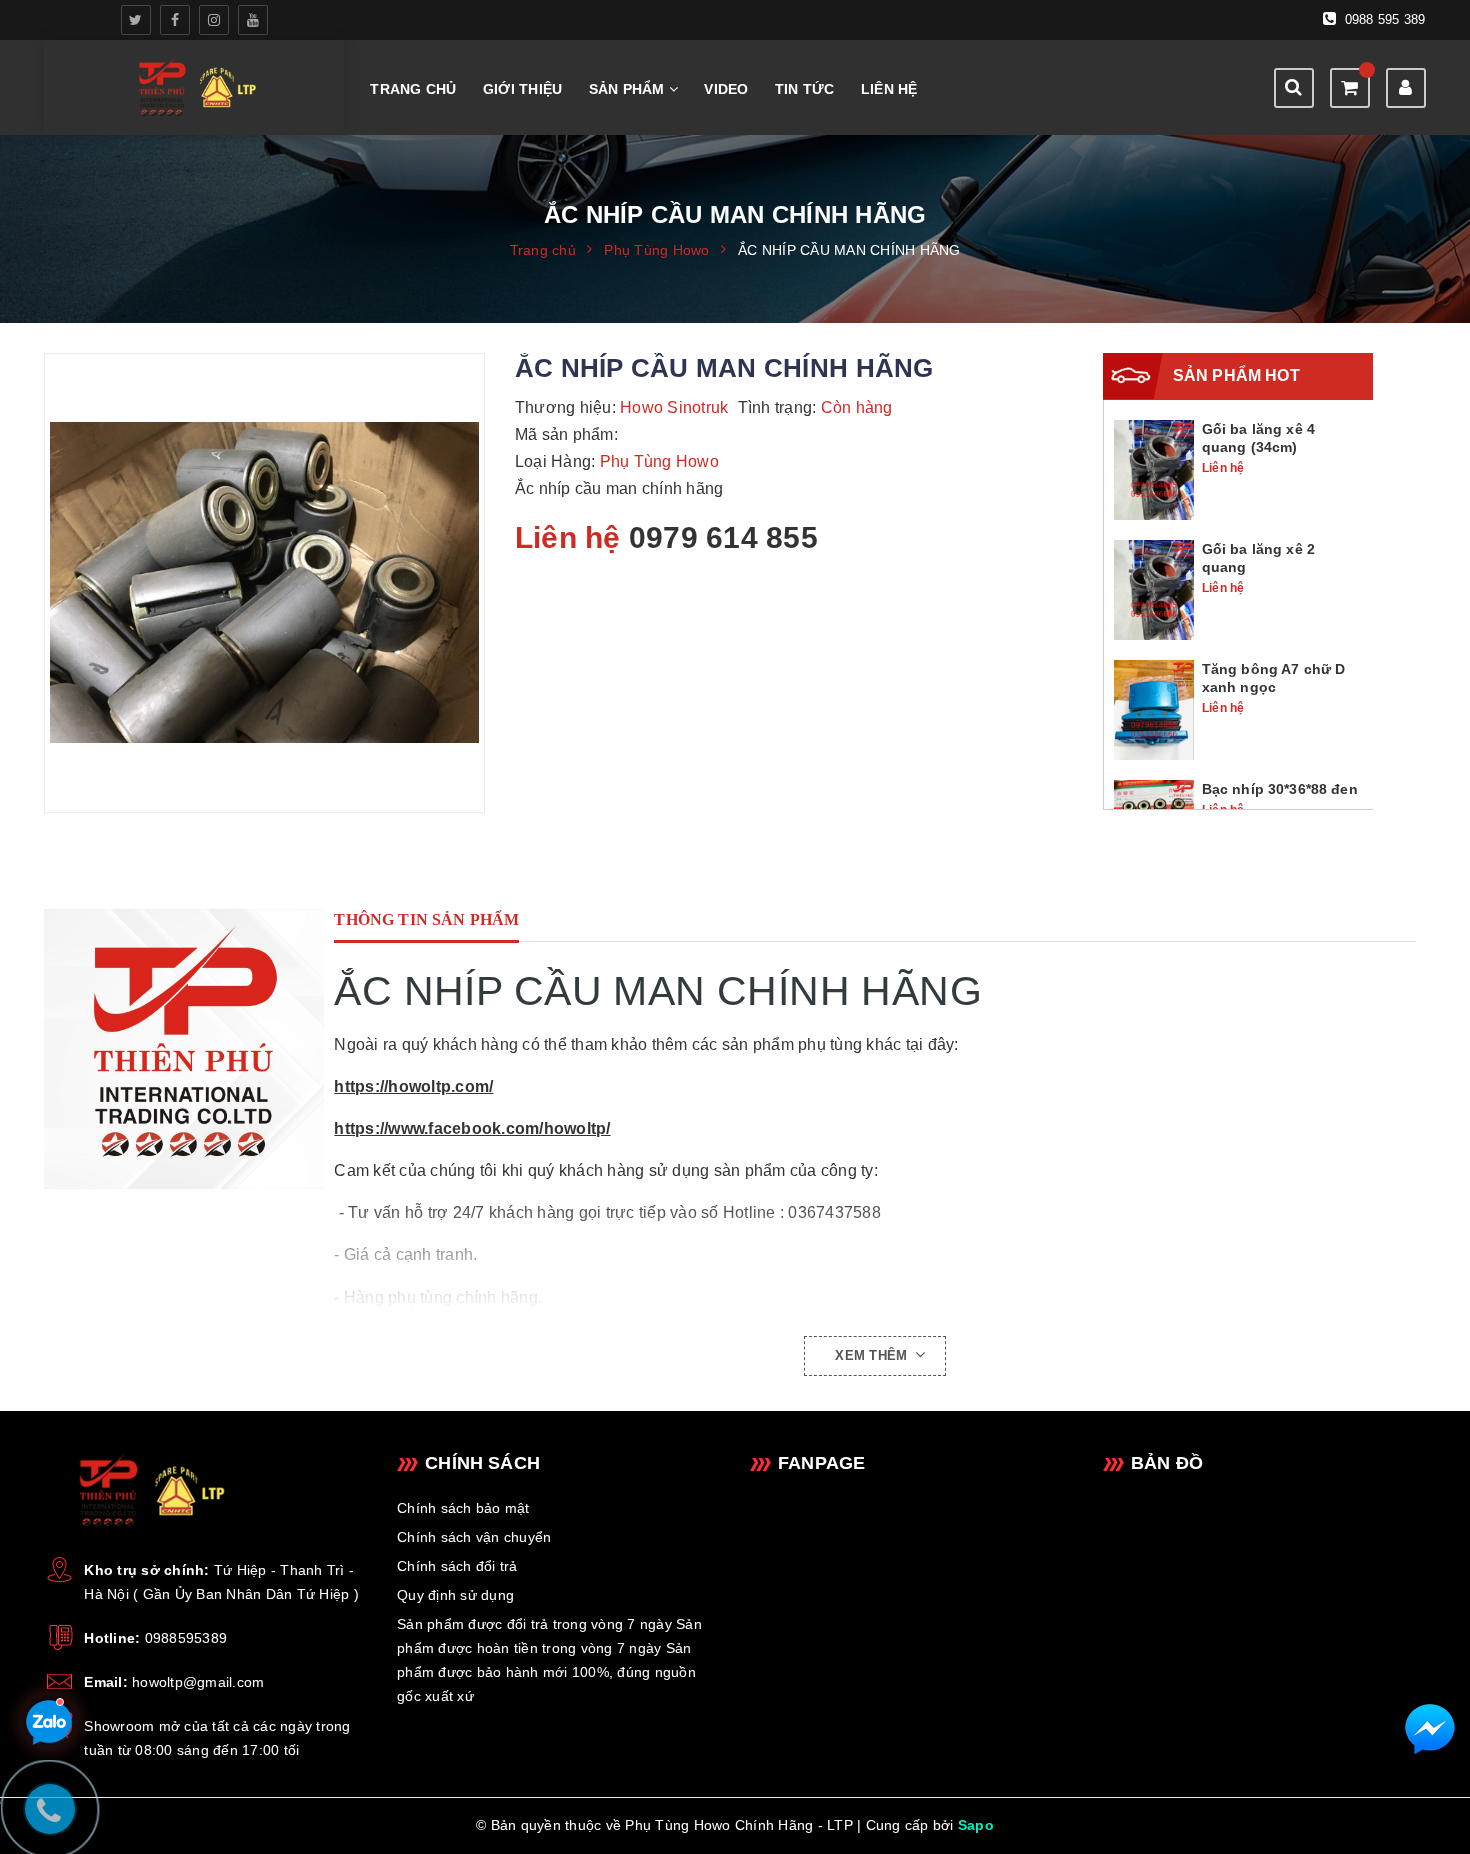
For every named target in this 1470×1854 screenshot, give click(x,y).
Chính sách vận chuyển (474, 1537)
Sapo (976, 1825)
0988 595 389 (1382, 19)
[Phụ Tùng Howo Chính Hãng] (184, 1049)
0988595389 (186, 1638)
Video (726, 89)
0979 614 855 (723, 537)
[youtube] (253, 20)
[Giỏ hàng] (1350, 88)
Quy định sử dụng (455, 1595)
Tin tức (805, 89)
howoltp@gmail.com (198, 1682)
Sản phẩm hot (1236, 375)
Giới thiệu (523, 89)
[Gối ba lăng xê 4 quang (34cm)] (1154, 469)
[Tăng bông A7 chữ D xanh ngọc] (1154, 709)
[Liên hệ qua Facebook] (1430, 1729)
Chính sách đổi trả (457, 1566)
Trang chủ (413, 89)
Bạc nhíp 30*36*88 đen (1280, 789)
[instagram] (214, 20)
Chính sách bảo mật (463, 1508)
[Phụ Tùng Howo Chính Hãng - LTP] (195, 87)
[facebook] (175, 20)
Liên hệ (889, 89)
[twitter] (136, 20)
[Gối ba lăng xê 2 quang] (1154, 589)
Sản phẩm (629, 89)
